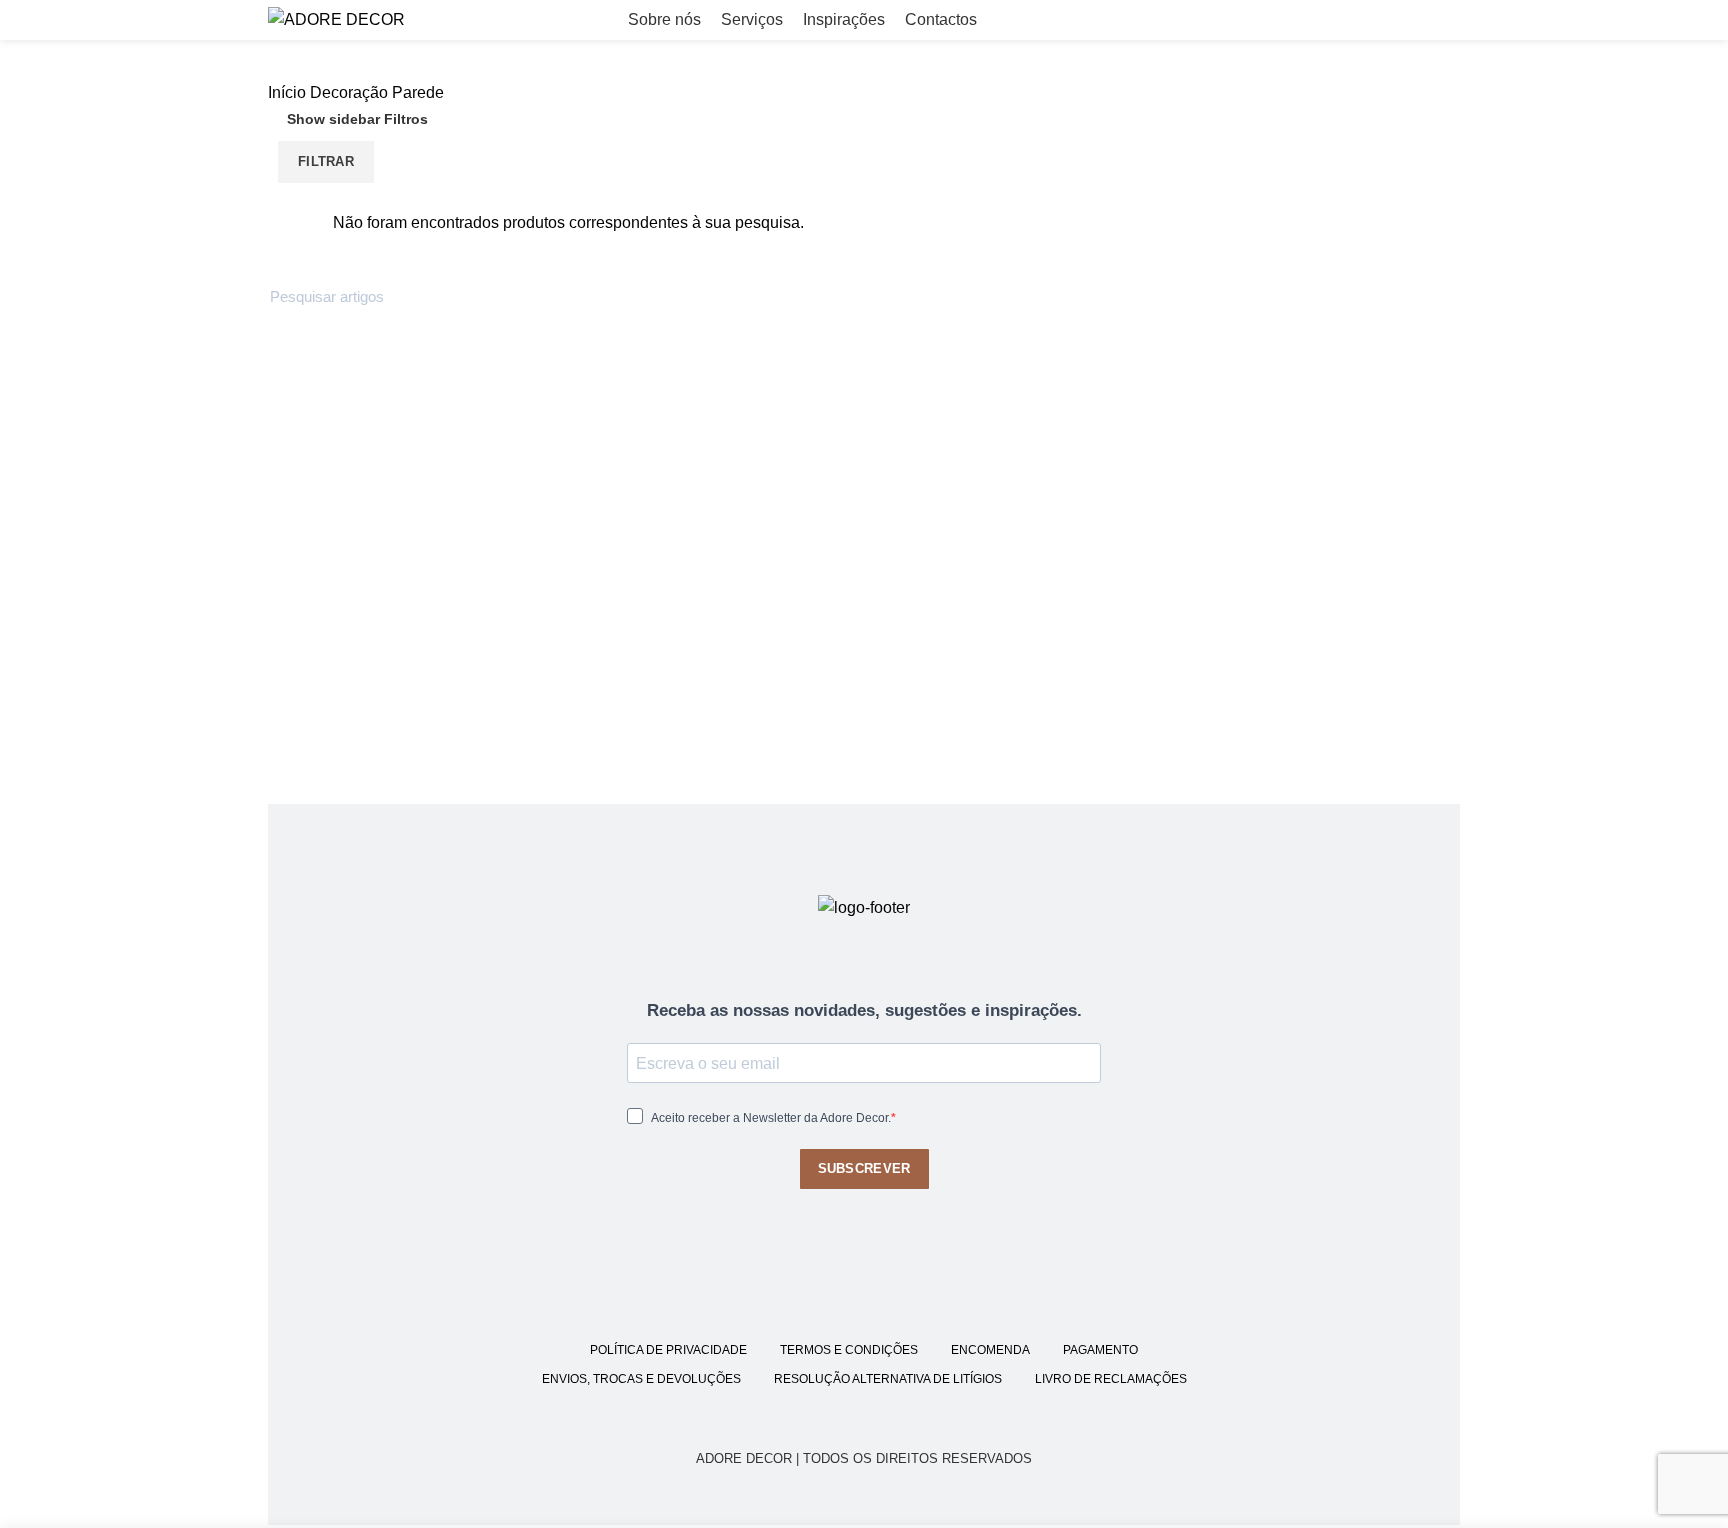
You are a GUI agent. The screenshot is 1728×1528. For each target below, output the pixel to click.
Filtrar (326, 161)
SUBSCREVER (864, 1168)
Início (287, 92)
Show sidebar (333, 119)
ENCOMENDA (990, 1350)
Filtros (406, 119)
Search (1433, 296)
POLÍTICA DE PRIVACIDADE (668, 1350)
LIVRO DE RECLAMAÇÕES (1111, 1379)
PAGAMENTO (1100, 1350)
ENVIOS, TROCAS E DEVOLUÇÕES (641, 1379)
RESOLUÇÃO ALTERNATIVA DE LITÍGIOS (888, 1379)
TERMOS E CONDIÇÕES (849, 1350)
